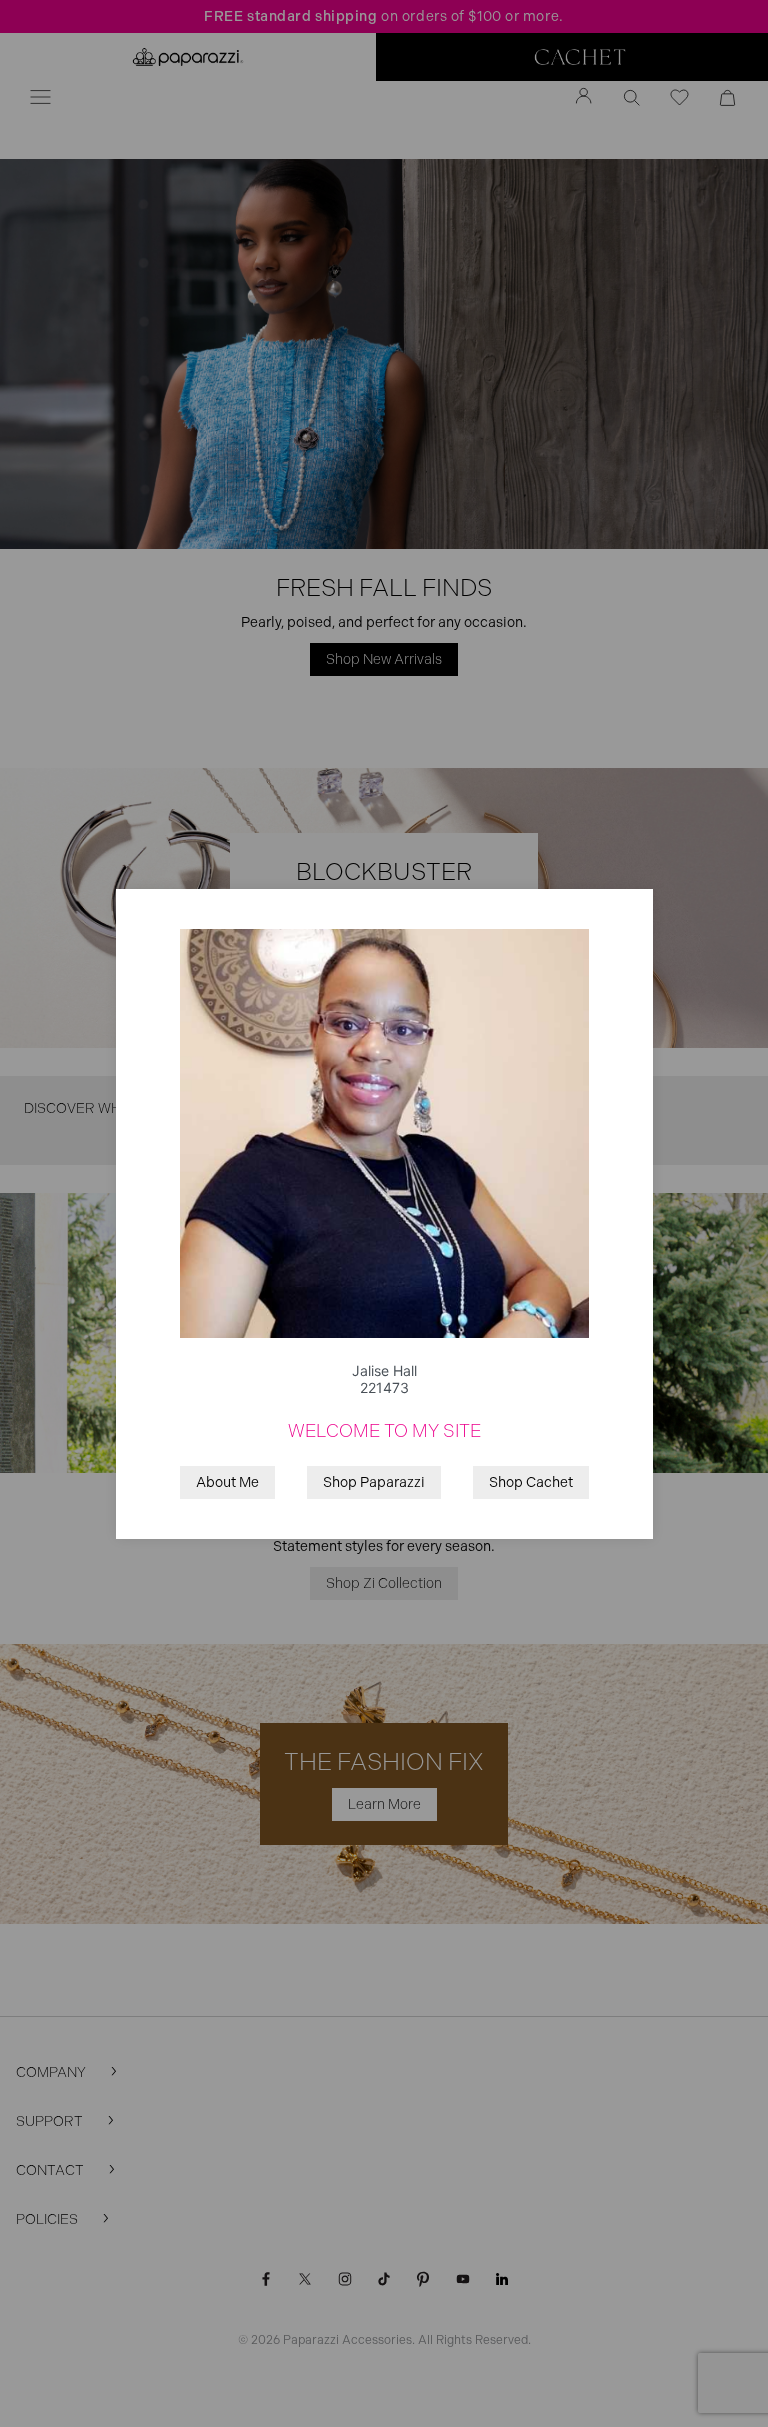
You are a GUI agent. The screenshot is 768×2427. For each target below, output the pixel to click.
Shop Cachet (531, 1482)
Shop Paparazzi (374, 1482)
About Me (227, 1482)
